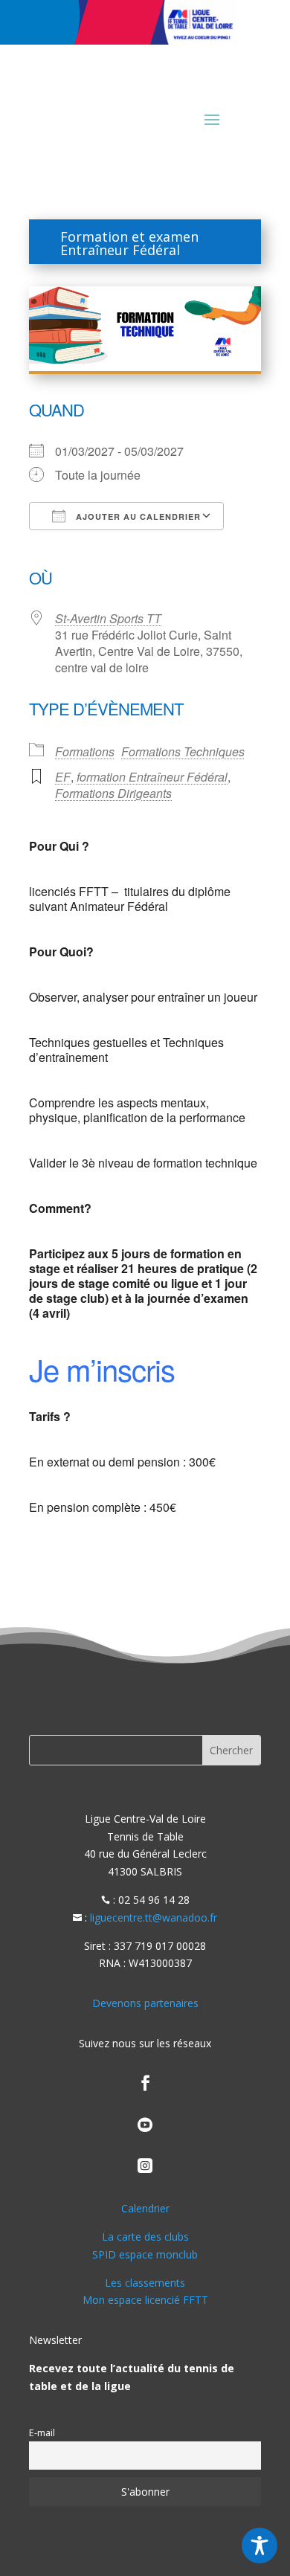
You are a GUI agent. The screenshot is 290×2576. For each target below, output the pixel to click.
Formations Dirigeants (113, 793)
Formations (85, 751)
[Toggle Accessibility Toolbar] (260, 2546)
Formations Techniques (183, 751)
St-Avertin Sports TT (108, 618)
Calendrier (145, 2208)
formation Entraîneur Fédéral (152, 777)
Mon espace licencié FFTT (145, 2300)
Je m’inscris (102, 1369)
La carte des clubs (145, 2237)
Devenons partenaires (145, 2003)
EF (63, 777)
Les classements (145, 2283)
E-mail (42, 2433)
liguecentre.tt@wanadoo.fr (154, 1917)
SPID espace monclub (145, 2254)
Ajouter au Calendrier (137, 516)
